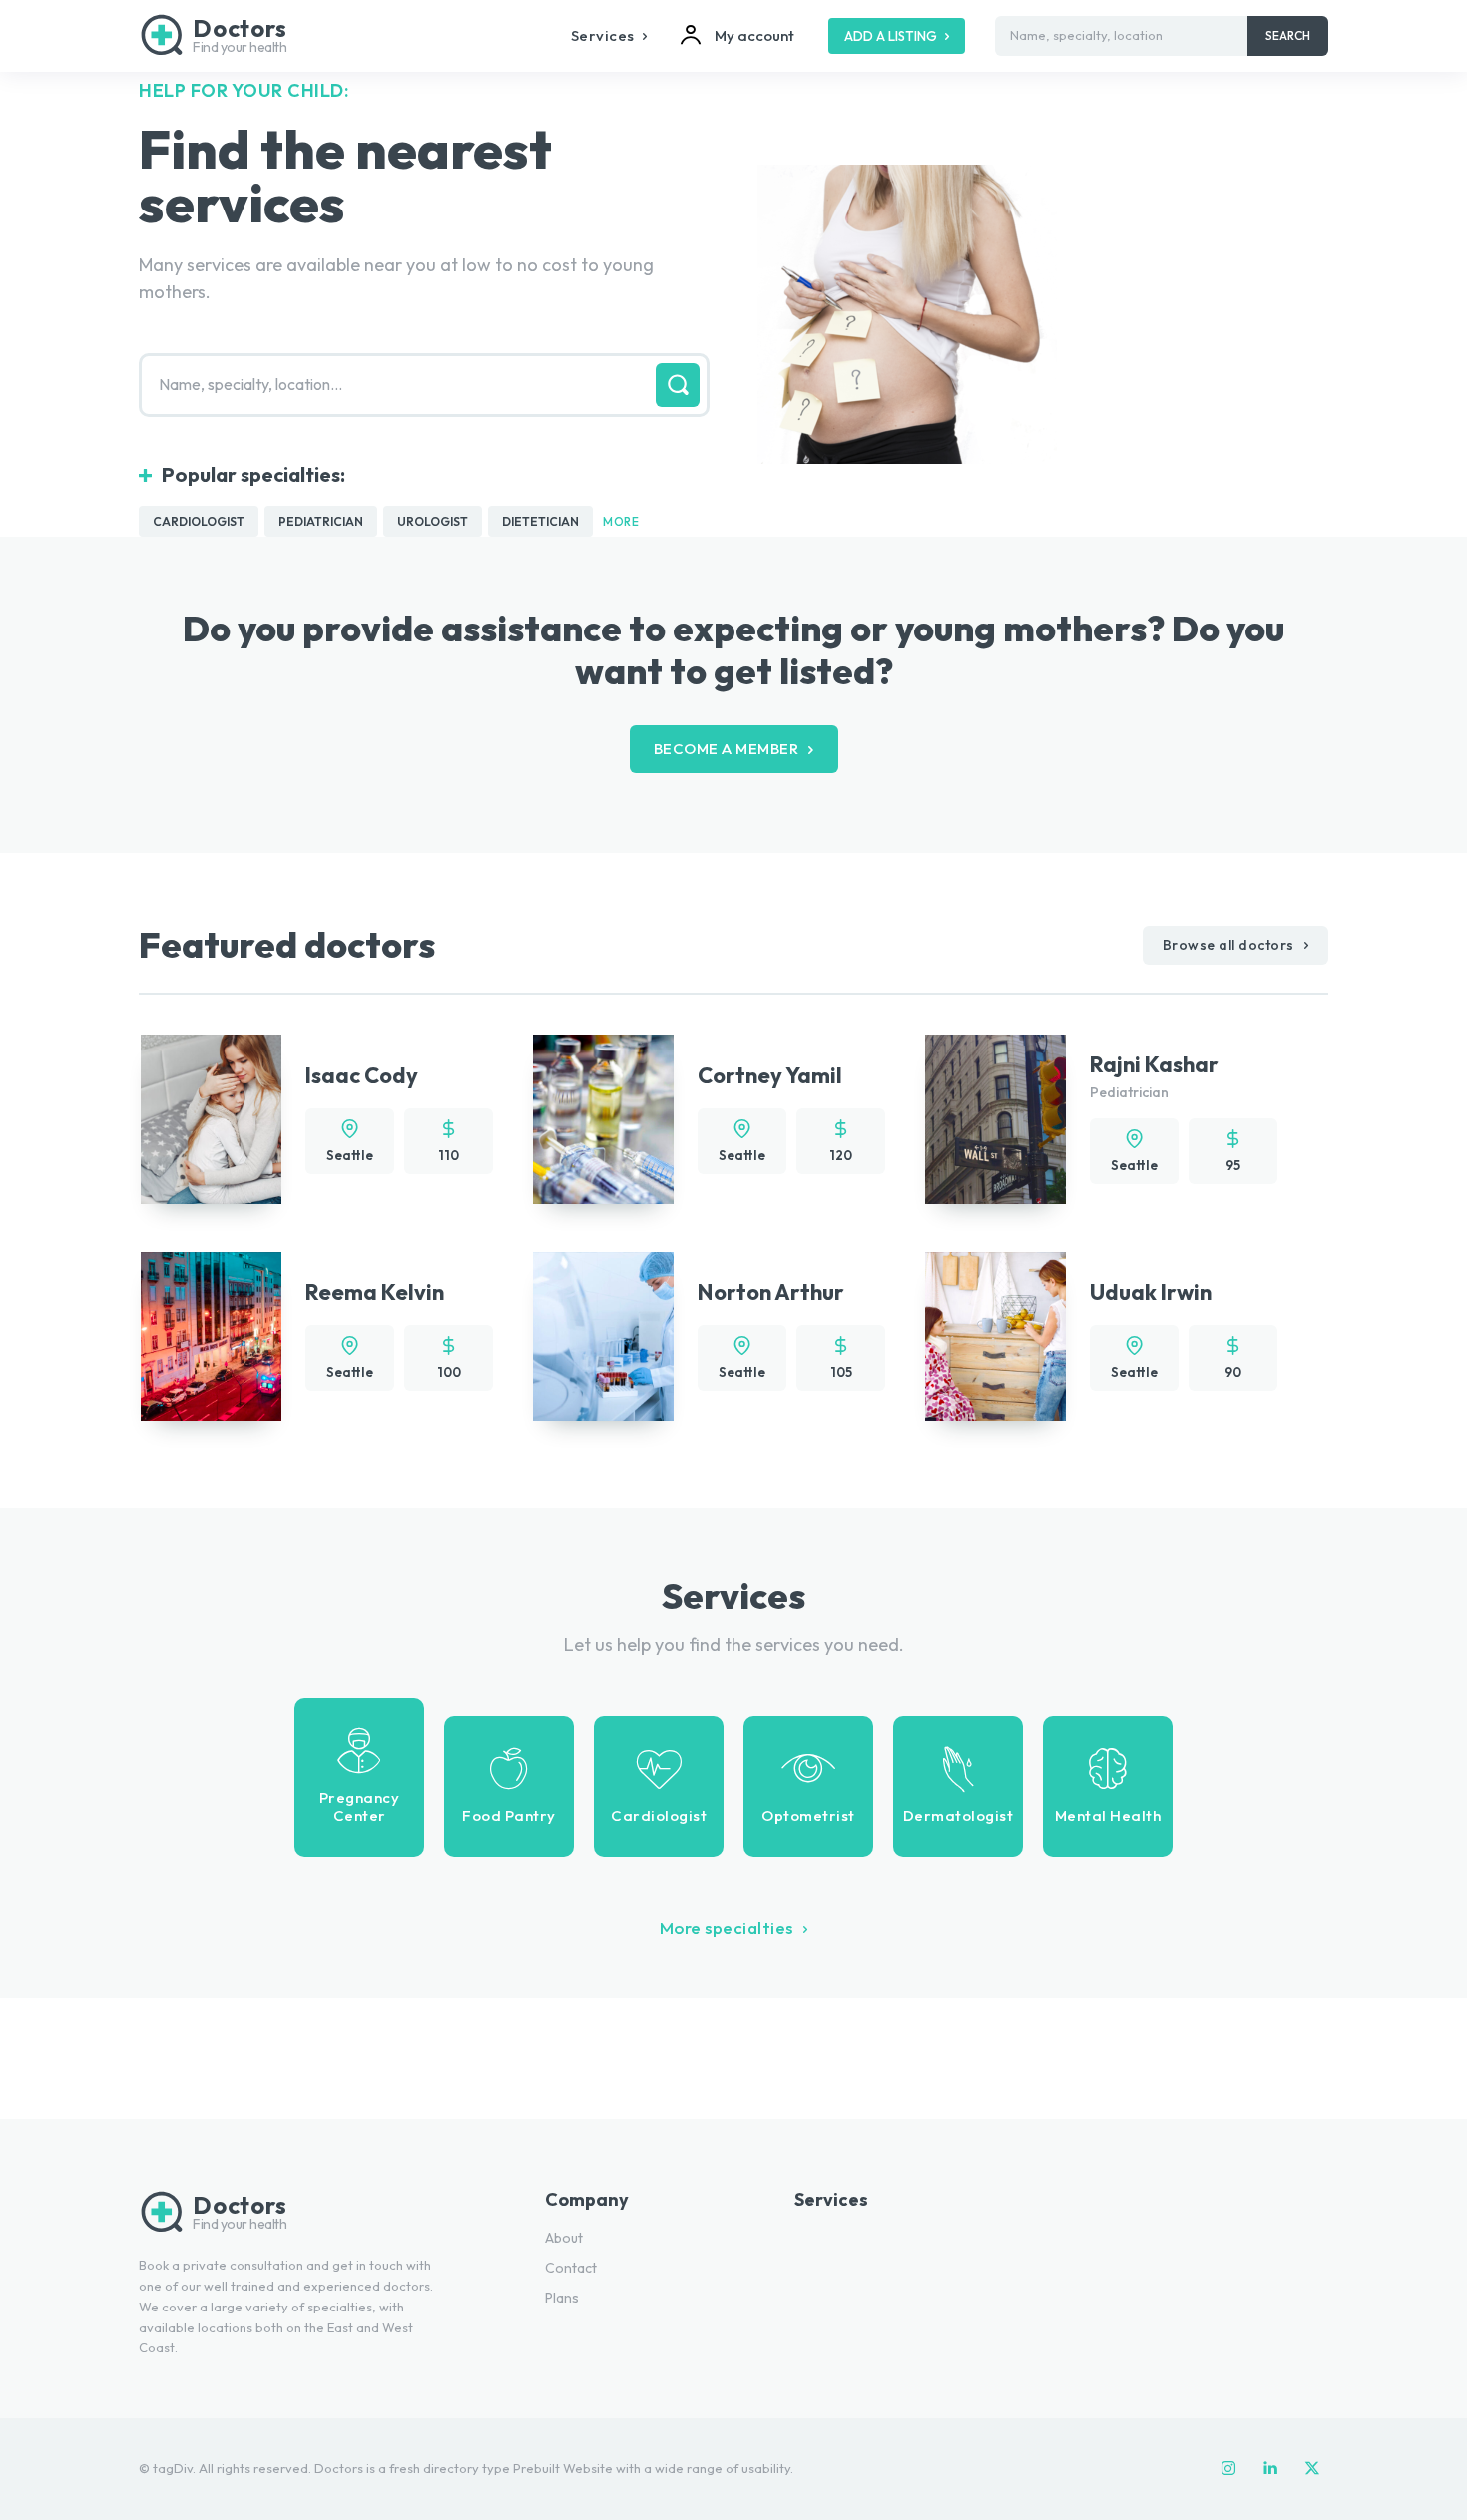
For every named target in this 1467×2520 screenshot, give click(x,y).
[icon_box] (359, 1777)
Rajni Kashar (1154, 1064)
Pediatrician (1129, 1092)
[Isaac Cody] (211, 1119)
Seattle (350, 1155)
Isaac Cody (362, 1075)
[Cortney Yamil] (603, 1119)
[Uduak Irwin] (995, 1336)
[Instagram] (1228, 2469)
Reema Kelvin (375, 1292)
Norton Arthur (771, 1292)
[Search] (678, 385)
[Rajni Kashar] (995, 1119)
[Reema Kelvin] (211, 1336)
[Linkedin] (1270, 2469)
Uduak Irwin (1151, 1292)
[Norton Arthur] (603, 1336)
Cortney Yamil (770, 1075)
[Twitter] (1312, 2469)
